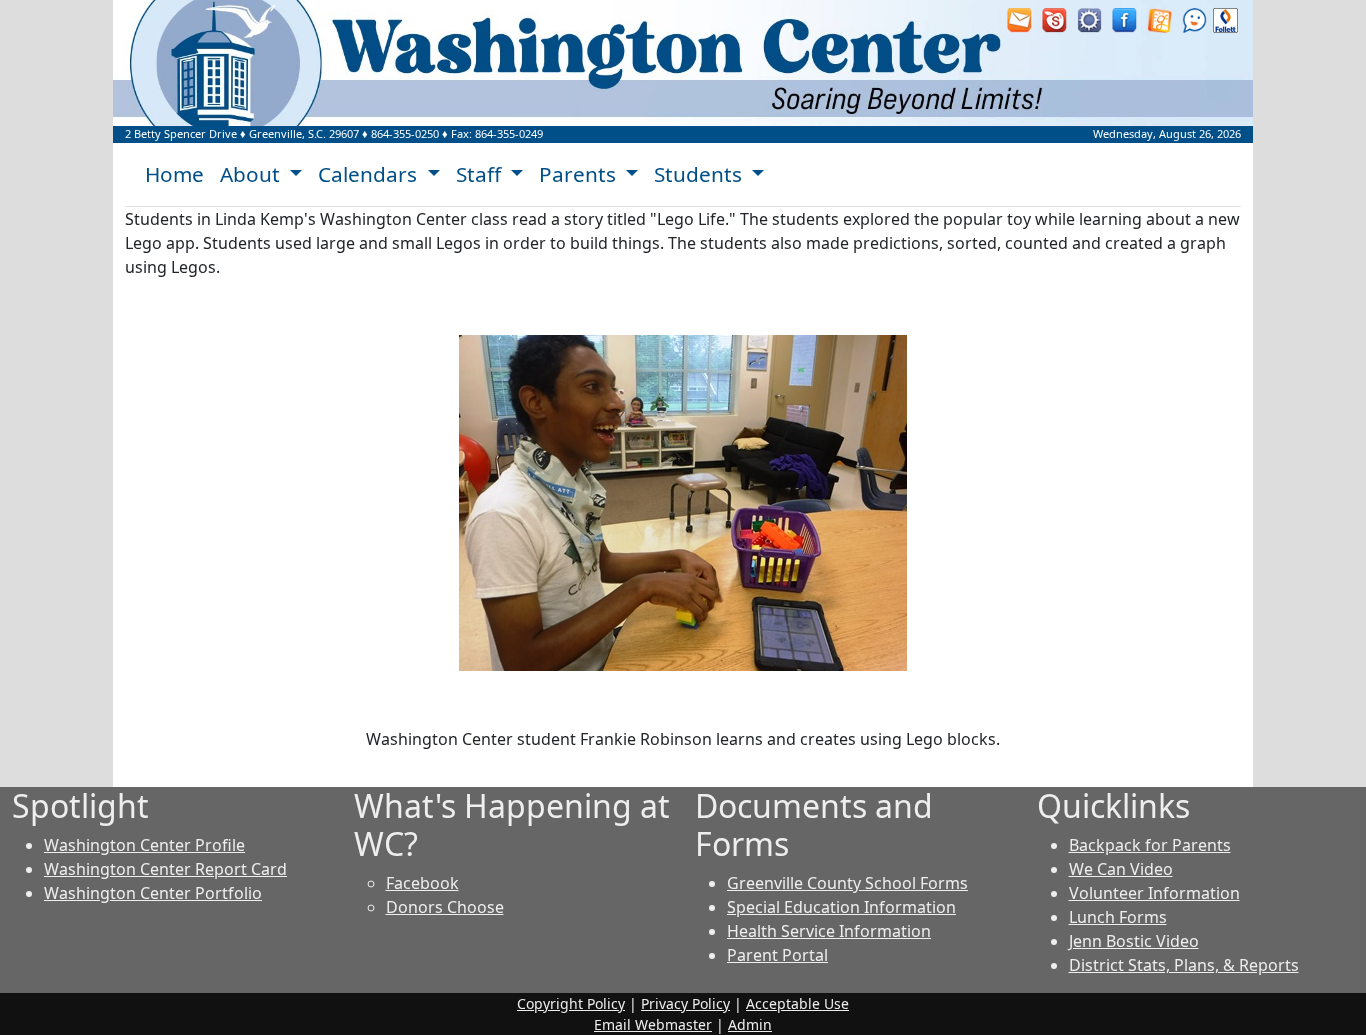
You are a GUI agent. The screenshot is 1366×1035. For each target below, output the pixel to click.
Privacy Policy (685, 1003)
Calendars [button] (370, 174)
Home (174, 174)
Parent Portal (777, 955)
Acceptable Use (797, 1003)
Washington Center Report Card (165, 869)
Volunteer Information (1154, 893)
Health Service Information (829, 931)
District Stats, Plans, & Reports (1184, 965)
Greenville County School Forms (847, 883)
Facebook (422, 883)
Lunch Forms (1118, 917)
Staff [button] (481, 174)
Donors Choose (445, 907)
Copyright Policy (571, 1003)
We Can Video (1121, 869)
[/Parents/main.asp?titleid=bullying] (1194, 19)
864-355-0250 (405, 133)
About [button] (252, 174)
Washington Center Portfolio (153, 893)
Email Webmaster (653, 1024)
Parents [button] (580, 174)
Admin (750, 1024)
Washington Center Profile (144, 845)
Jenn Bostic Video (1134, 941)
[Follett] (1225, 19)
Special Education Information (841, 907)
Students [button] (700, 174)
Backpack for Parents (1150, 845)
